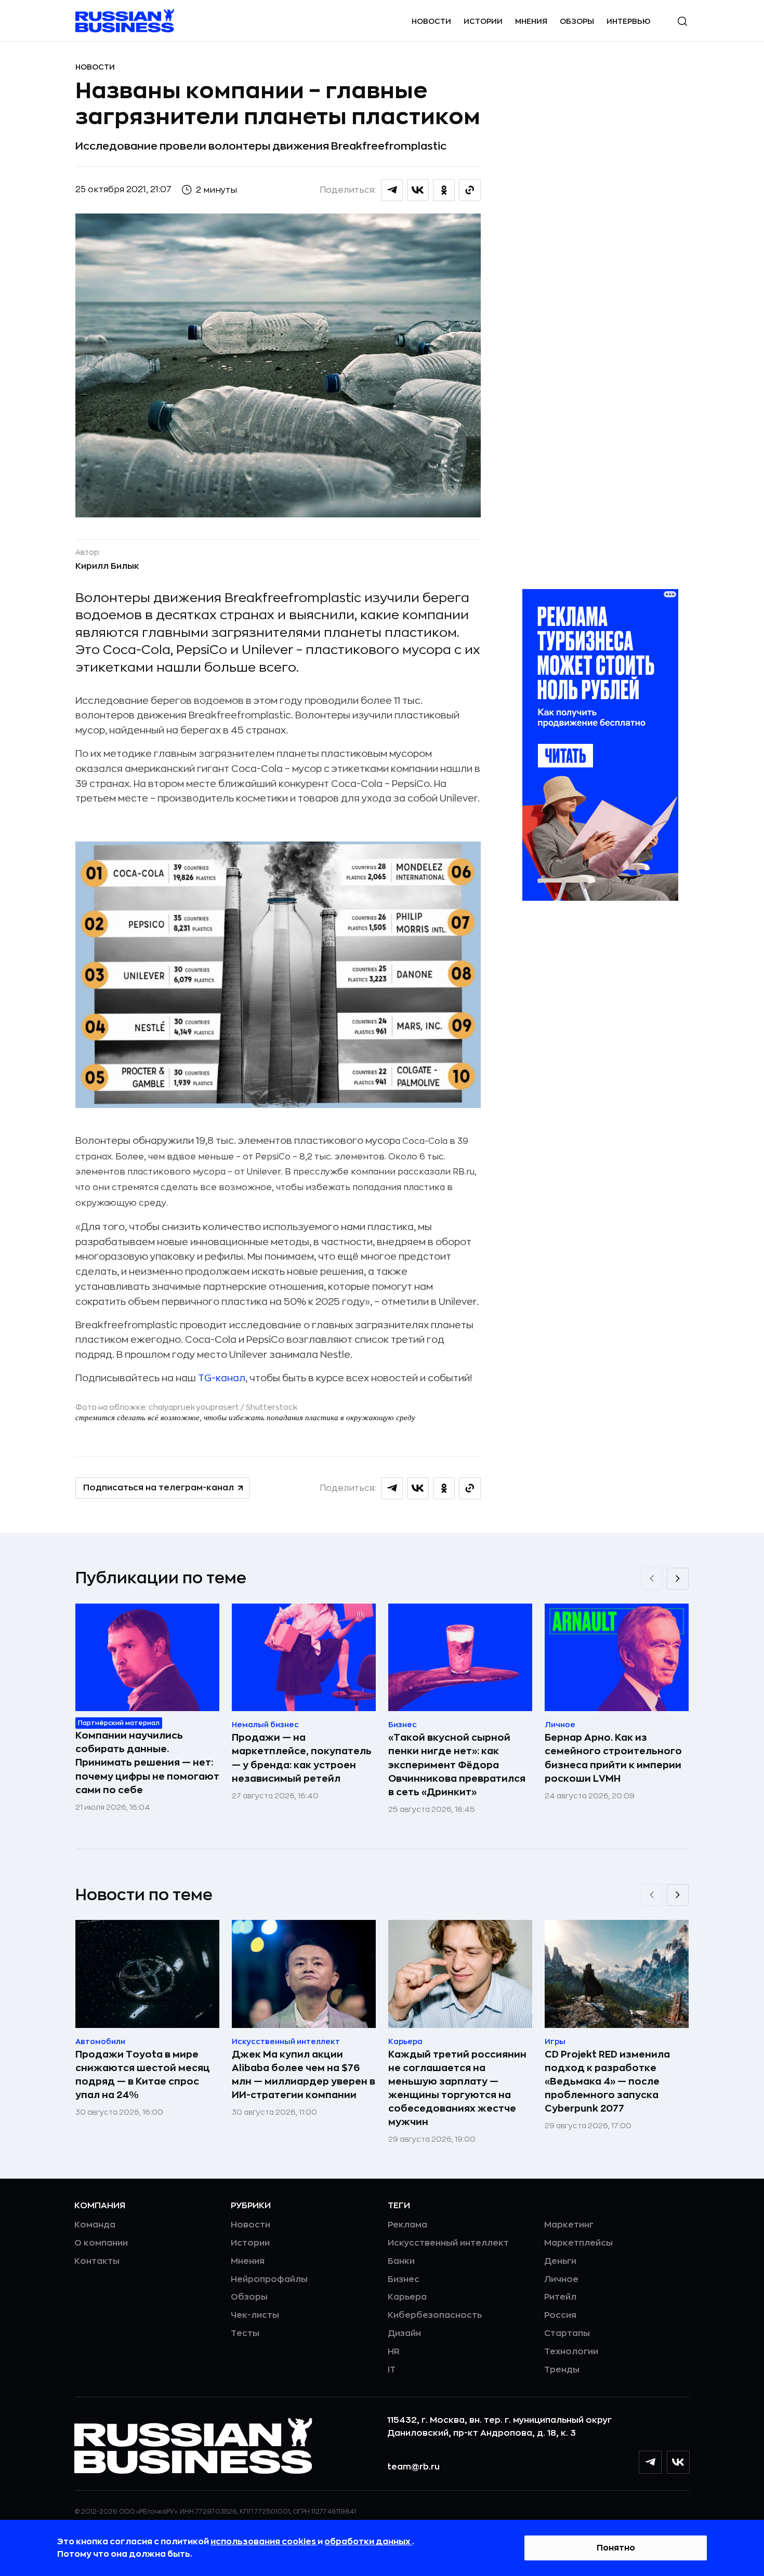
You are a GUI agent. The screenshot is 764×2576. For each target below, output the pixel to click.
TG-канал (222, 1378)
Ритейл (560, 2297)
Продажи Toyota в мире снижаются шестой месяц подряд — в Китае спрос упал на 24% (143, 2075)
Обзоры (577, 21)
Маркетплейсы (578, 2243)
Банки (401, 2261)
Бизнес (404, 2279)
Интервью (629, 21)
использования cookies (264, 2542)
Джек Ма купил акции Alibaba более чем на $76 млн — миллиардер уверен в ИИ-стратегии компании (304, 2075)
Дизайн (404, 2333)
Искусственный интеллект (448, 2243)
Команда (95, 2225)
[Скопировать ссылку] (470, 190)
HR (394, 2352)
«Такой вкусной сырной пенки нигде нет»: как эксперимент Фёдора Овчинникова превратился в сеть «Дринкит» (457, 1765)
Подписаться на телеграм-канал (159, 1488)
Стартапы (567, 2333)
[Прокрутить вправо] (678, 1579)
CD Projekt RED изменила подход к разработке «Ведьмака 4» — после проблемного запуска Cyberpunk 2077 (607, 2081)
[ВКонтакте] (678, 2462)
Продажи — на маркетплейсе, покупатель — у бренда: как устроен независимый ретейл (302, 1758)
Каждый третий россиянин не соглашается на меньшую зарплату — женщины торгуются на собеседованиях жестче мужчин (457, 2088)
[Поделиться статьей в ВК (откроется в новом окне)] (418, 190)
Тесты (245, 2333)
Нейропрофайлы (269, 2279)
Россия (560, 2315)
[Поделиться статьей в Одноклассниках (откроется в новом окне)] (444, 190)
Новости (431, 21)
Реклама (407, 2225)
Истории (483, 21)
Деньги (560, 2261)
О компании (101, 2243)
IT (392, 2370)
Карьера (407, 2297)
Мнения (531, 21)
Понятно (616, 2548)
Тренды (562, 2370)
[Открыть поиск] (682, 21)
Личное (561, 2279)
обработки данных (368, 2542)
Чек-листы (255, 2315)
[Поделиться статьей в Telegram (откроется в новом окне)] (392, 190)
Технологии (571, 2352)
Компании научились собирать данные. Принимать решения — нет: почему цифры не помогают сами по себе (147, 1763)
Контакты (97, 2261)
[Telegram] (650, 2462)
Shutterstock (272, 1407)
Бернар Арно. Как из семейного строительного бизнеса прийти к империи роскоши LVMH (613, 1758)
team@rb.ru (413, 2467)
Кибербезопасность (435, 2315)
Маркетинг (569, 2225)
